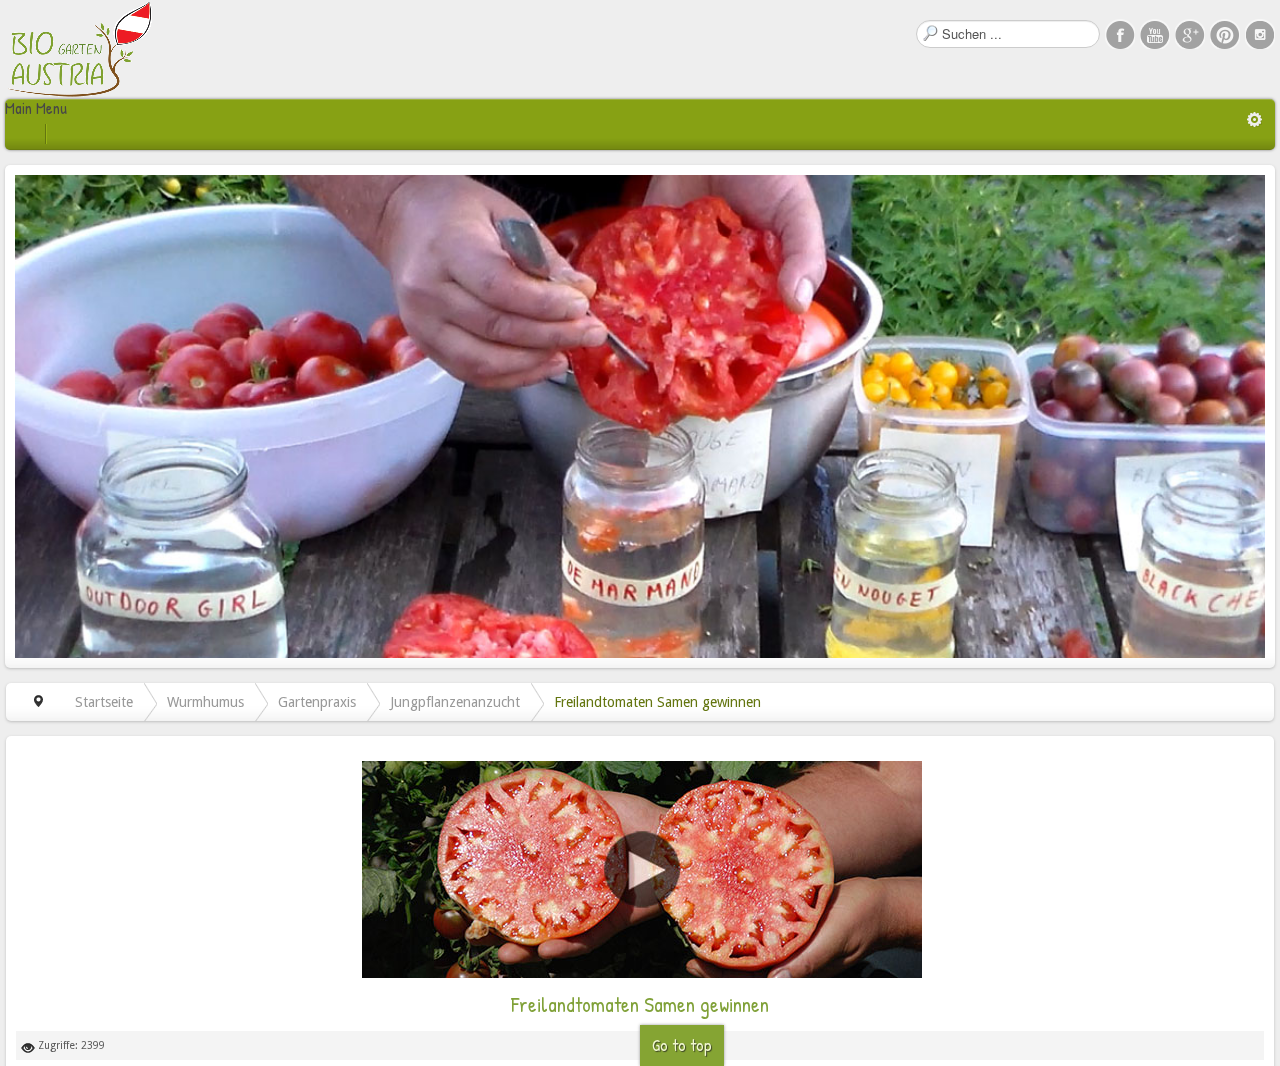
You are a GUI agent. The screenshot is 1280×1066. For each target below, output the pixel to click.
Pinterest (1225, 34)
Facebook (1120, 34)
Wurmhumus (205, 702)
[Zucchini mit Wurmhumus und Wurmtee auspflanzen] (642, 869)
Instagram (1260, 34)
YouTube (1155, 34)
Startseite (104, 702)
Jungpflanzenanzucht (455, 702)
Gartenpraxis (317, 702)
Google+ (1190, 34)
